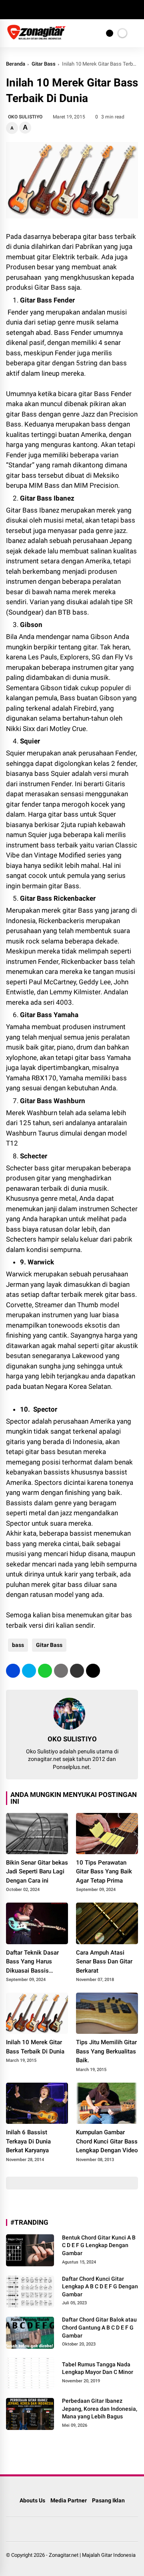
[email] (77, 1671)
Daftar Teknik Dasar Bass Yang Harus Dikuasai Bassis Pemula (32, 1962)
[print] (61, 1671)
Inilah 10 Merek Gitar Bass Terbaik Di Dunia (35, 2047)
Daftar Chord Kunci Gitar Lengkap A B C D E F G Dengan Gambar (100, 2287)
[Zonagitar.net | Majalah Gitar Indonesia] (36, 38)
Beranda (16, 64)
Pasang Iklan (108, 2500)
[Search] (135, 10)
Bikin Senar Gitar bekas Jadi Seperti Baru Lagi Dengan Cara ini (37, 1872)
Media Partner (69, 2500)
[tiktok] (58, 10)
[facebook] (10, 10)
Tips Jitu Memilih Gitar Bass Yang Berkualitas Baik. (106, 2051)
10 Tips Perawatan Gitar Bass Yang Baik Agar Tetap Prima (104, 1872)
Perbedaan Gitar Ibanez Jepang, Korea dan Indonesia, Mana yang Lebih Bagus (100, 2409)
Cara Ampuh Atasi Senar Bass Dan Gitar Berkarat (104, 1962)
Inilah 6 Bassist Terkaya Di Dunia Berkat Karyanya (28, 2141)
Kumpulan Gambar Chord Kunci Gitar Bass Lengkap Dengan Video (107, 2141)
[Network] (110, 33)
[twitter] (22, 10)
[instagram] (34, 10)
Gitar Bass (44, 64)
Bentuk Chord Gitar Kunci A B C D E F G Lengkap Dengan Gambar (99, 2245)
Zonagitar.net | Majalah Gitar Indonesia (92, 2555)
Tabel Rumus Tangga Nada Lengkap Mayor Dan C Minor (98, 2368)
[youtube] (46, 10)
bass (18, 1645)
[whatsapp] (45, 1671)
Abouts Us (32, 2500)
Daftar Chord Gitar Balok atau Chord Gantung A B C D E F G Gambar (99, 2327)
